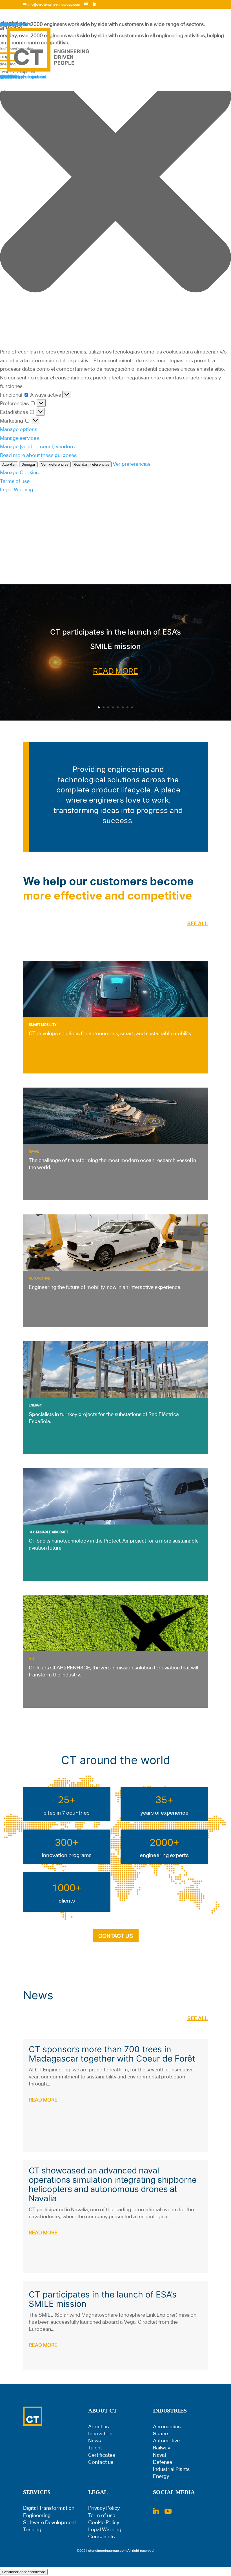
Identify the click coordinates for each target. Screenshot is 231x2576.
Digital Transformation (49, 2508)
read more (43, 2100)
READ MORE (115, 671)
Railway (162, 2448)
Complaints (101, 2536)
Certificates (102, 2455)
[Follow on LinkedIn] (156, 2511)
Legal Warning (17, 490)
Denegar (28, 464)
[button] (115, 178)
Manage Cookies (19, 472)
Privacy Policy (104, 2508)
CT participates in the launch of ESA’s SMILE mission (103, 2299)
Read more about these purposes (38, 455)
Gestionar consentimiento (24, 2572)
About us (98, 2426)
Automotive (166, 2441)
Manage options (19, 429)
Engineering (37, 2515)
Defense (163, 2462)
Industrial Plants (171, 2469)
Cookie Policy (104, 2522)
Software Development (50, 2522)
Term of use (102, 2515)
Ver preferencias (55, 464)
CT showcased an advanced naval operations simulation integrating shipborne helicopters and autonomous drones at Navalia (113, 2184)
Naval (159, 2455)
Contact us (101, 2462)
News (95, 2441)
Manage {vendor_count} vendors (37, 446)
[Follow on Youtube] (168, 2511)
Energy (161, 2476)
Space (160, 2433)
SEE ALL (198, 923)
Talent (95, 2448)
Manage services (19, 438)
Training (32, 2529)
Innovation (100, 2433)
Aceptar (9, 464)
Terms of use (15, 481)
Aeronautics (167, 2426)
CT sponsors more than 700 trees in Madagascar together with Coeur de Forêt (112, 2054)
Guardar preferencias (92, 464)
